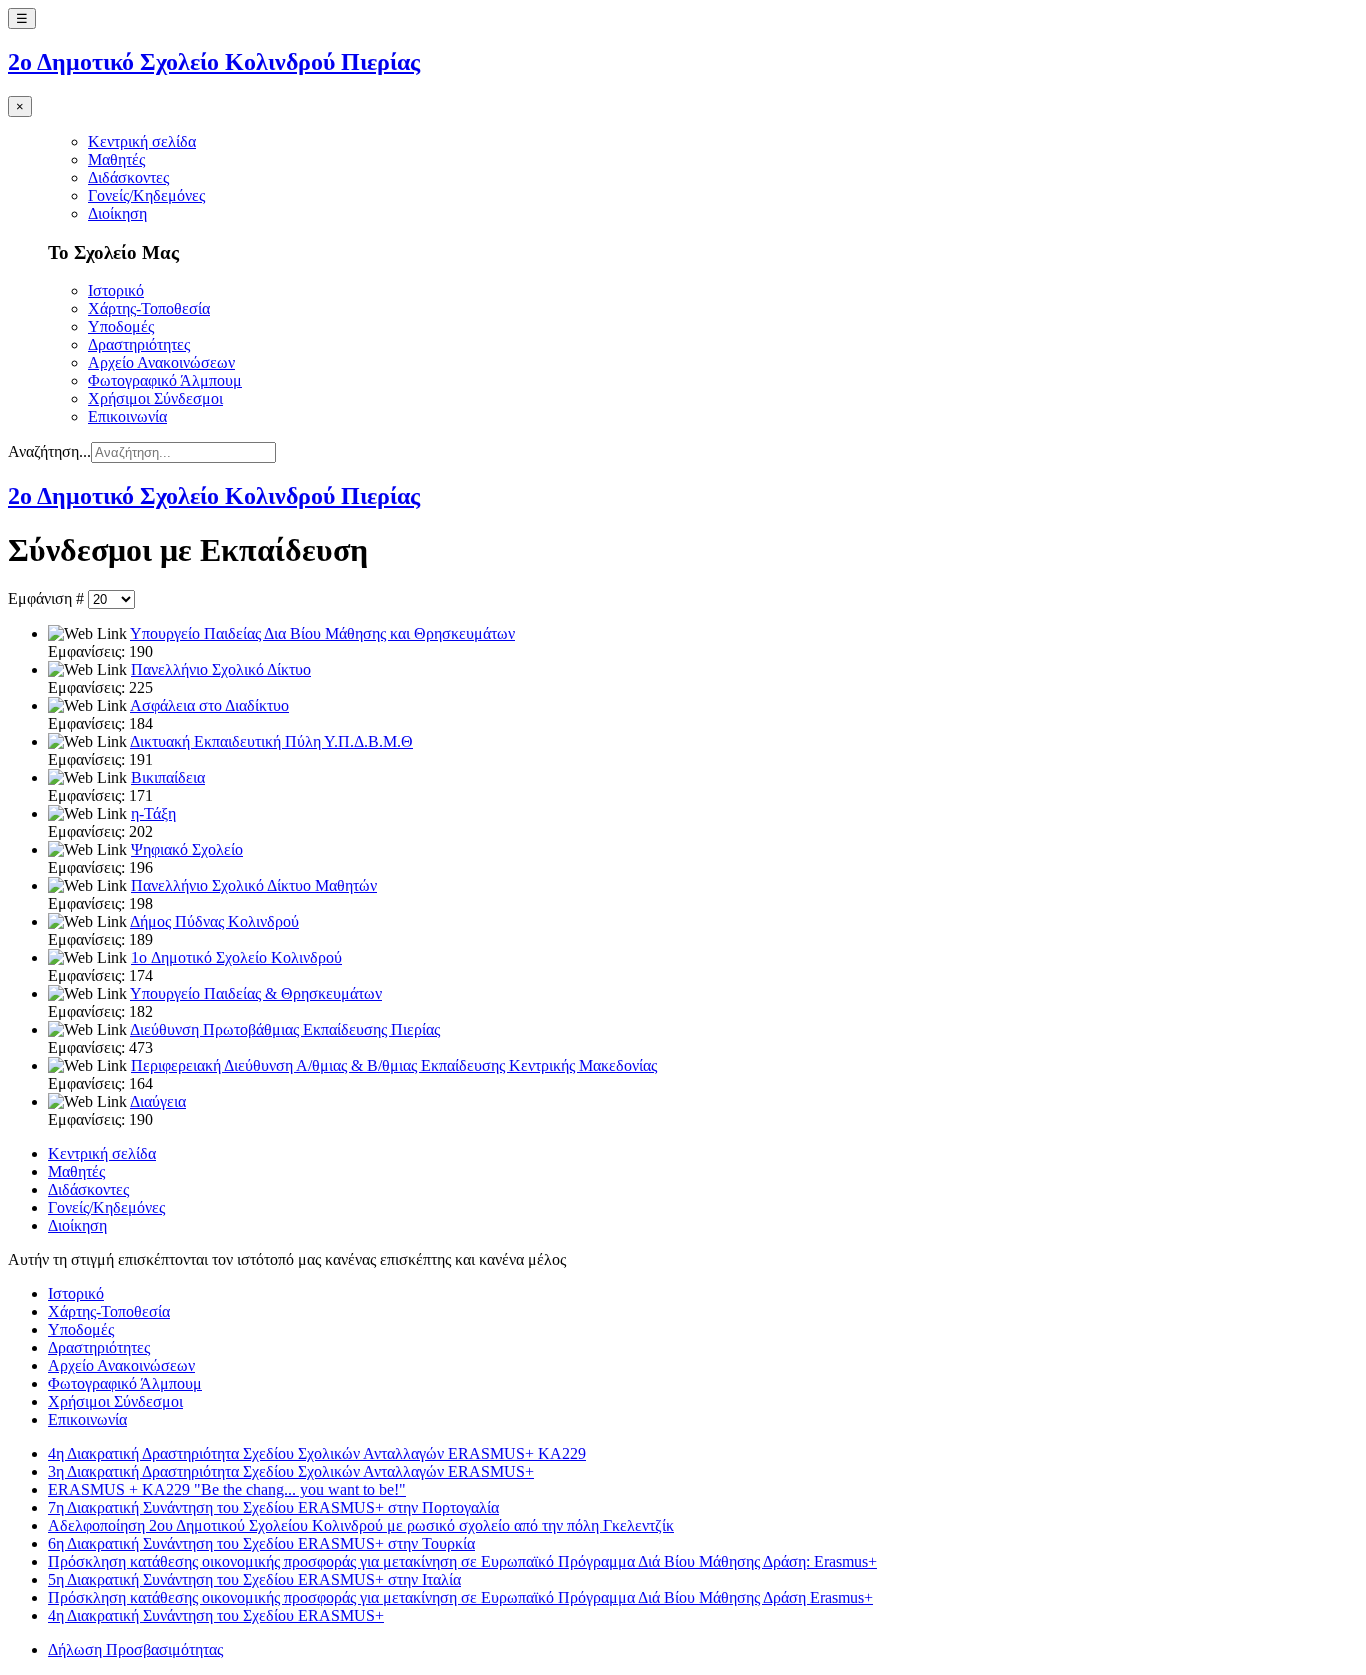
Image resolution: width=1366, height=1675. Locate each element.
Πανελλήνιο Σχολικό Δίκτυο (221, 669)
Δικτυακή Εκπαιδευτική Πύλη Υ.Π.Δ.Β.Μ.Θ (271, 741)
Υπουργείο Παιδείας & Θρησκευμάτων (256, 993)
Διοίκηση (117, 213)
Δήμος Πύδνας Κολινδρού (214, 921)
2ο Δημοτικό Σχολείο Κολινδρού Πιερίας (214, 62)
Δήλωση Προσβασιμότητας (135, 1649)
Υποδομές (121, 326)
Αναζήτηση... (49, 451)
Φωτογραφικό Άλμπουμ (165, 380)
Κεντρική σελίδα (142, 141)
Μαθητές (116, 159)
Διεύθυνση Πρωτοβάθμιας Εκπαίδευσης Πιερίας (285, 1029)
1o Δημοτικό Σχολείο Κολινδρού (236, 957)
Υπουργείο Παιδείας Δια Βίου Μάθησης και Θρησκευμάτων (322, 633)
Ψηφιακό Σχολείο (187, 849)
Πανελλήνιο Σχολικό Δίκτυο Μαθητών (254, 885)
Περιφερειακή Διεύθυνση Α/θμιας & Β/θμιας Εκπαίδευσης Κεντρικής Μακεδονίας (394, 1065)
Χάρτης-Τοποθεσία (149, 308)
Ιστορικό (116, 290)
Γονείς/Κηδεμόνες (146, 195)
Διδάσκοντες (128, 177)
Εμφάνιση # (48, 598)
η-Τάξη (153, 813)
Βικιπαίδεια (168, 777)
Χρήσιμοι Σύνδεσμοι (155, 398)
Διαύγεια (158, 1101)
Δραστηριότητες (139, 344)
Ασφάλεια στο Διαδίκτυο (209, 705)
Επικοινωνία (127, 416)
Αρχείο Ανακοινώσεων (161, 362)
